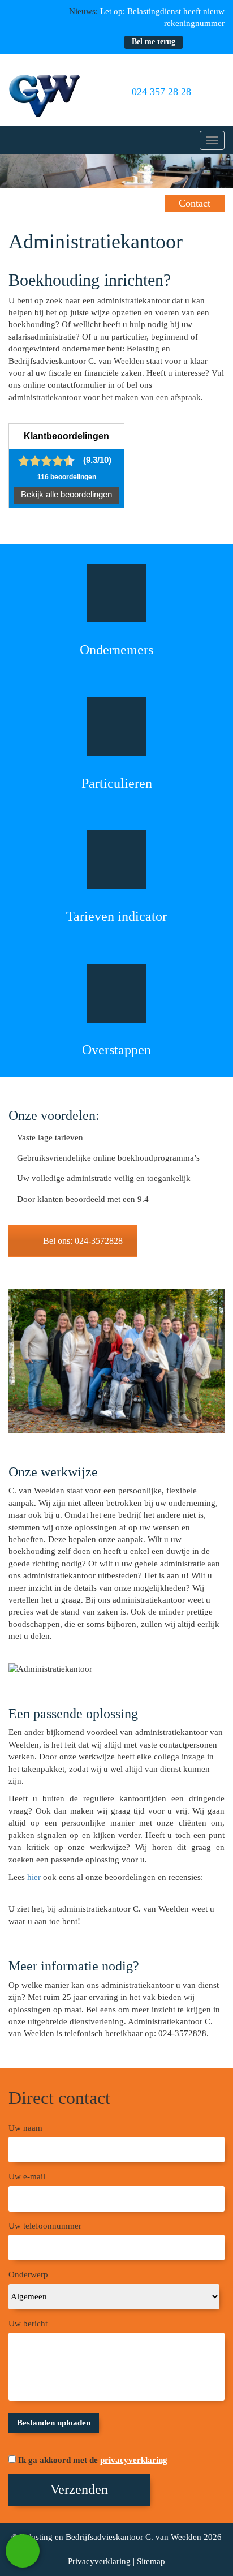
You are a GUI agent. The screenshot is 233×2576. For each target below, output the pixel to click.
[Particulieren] (116, 727)
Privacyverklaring (99, 2561)
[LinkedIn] (218, 42)
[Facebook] (197, 42)
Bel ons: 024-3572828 (83, 1241)
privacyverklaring (134, 2460)
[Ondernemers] (116, 593)
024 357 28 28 (160, 92)
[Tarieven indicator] (116, 860)
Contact (195, 203)
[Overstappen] (116, 993)
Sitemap (151, 2561)
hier (34, 1877)
